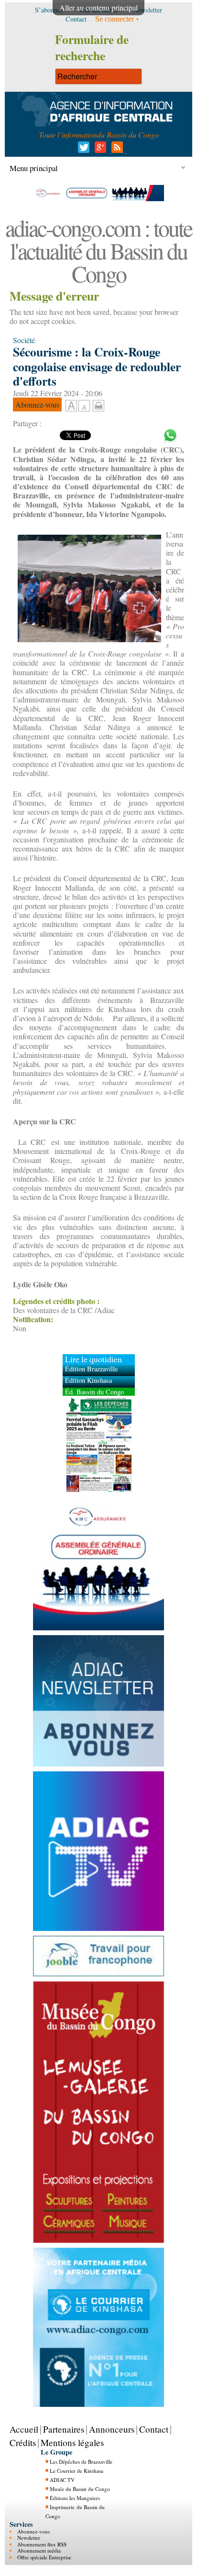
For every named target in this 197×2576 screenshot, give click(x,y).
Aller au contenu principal (98, 7)
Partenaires (64, 2429)
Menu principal (34, 168)
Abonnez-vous (33, 2531)
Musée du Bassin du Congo (80, 2489)
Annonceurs (112, 2429)
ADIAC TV (62, 2480)
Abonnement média (39, 2550)
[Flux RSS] (115, 150)
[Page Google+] (99, 150)
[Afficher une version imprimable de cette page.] (98, 404)
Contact (154, 2429)
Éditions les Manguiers (75, 2498)
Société (24, 340)
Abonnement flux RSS (42, 2544)
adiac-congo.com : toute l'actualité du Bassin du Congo (98, 250)
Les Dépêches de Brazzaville (81, 2462)
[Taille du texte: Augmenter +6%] (71, 406)
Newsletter (29, 2538)
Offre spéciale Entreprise (44, 2557)
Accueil (24, 2429)
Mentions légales (72, 2442)
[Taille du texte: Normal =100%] (84, 406)
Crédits (23, 2442)
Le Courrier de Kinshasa (77, 2471)
